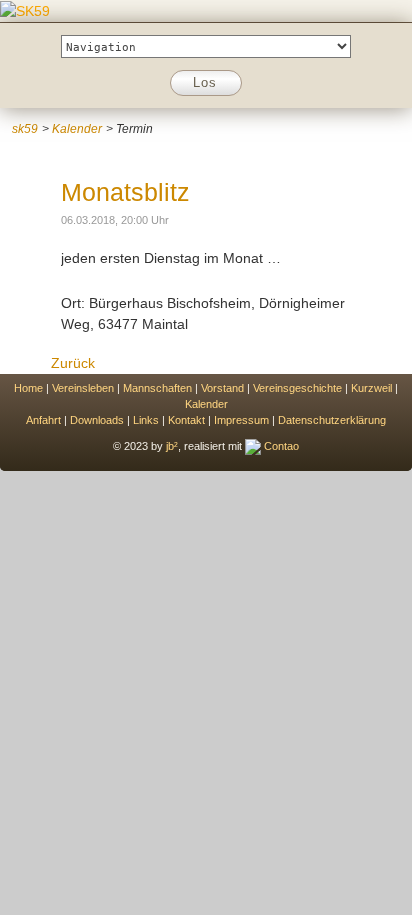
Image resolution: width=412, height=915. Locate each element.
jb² (172, 446)
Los (205, 82)
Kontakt (186, 420)
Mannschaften (157, 388)
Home (28, 388)
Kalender (77, 129)
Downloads (97, 420)
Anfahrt (43, 420)
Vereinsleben (83, 388)
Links (146, 420)
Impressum (241, 420)
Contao (280, 446)
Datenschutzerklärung (332, 420)
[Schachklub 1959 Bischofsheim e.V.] (25, 10)
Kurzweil (371, 388)
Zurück (73, 363)
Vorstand (222, 388)
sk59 (25, 129)
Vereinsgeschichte (297, 388)
